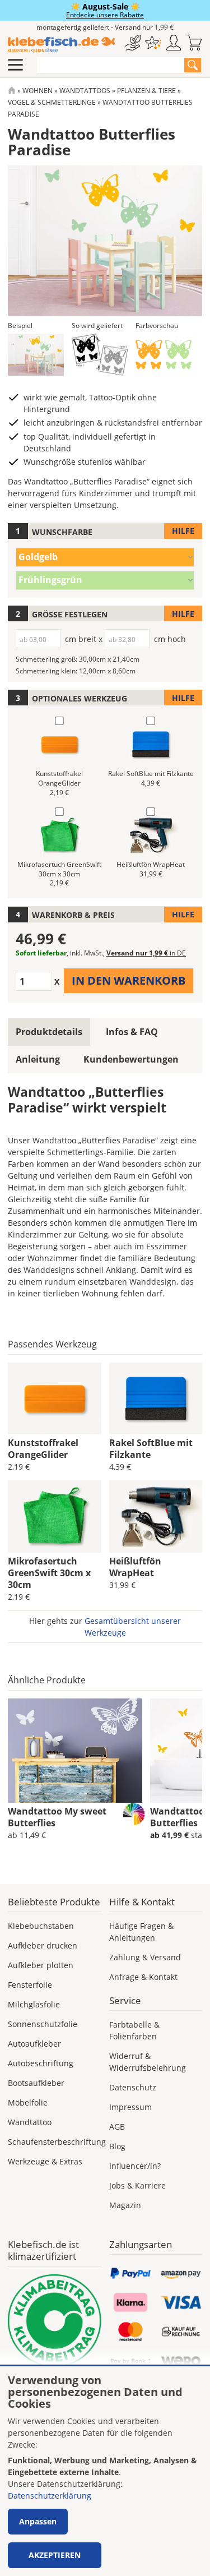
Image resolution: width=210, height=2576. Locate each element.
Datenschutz (133, 2087)
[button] (36, 355)
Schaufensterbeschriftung (57, 2142)
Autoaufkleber (34, 2044)
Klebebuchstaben (41, 1926)
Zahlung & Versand (145, 1957)
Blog (117, 2146)
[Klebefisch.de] (61, 45)
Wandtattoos (85, 91)
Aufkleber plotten (41, 1965)
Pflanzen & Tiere (146, 91)
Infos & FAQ (132, 1032)
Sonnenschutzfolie (43, 2024)
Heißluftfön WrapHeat (135, 1567)
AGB (117, 2127)
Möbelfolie (28, 2102)
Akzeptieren (55, 2555)
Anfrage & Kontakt (143, 1977)
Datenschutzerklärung (50, 2496)
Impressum (130, 2107)
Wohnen (38, 91)
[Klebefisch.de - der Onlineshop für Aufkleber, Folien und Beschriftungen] (12, 91)
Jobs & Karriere (137, 2185)
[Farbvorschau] (164, 355)
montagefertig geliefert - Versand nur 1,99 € (105, 27)
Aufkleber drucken (43, 1945)
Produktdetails (49, 1032)
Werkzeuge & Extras (45, 2161)
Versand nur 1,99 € (146, 953)
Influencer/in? (135, 2166)
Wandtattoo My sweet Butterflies (57, 1817)
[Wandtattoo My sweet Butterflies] (75, 1751)
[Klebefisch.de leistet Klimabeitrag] (55, 2321)
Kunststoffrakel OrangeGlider (43, 1449)
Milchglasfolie (34, 2004)
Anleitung (38, 1059)
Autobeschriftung (41, 2063)
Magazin (125, 2205)
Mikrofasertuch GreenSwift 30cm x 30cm (49, 1573)
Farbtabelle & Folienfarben (134, 2030)
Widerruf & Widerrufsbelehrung (148, 2062)
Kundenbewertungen (131, 1059)
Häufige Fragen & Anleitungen (141, 1932)
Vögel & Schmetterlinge (52, 102)
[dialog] (105, 2471)
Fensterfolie (30, 1985)
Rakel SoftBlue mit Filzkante (151, 1449)
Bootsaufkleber (36, 2083)
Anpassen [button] (38, 2521)
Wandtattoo (30, 2122)
